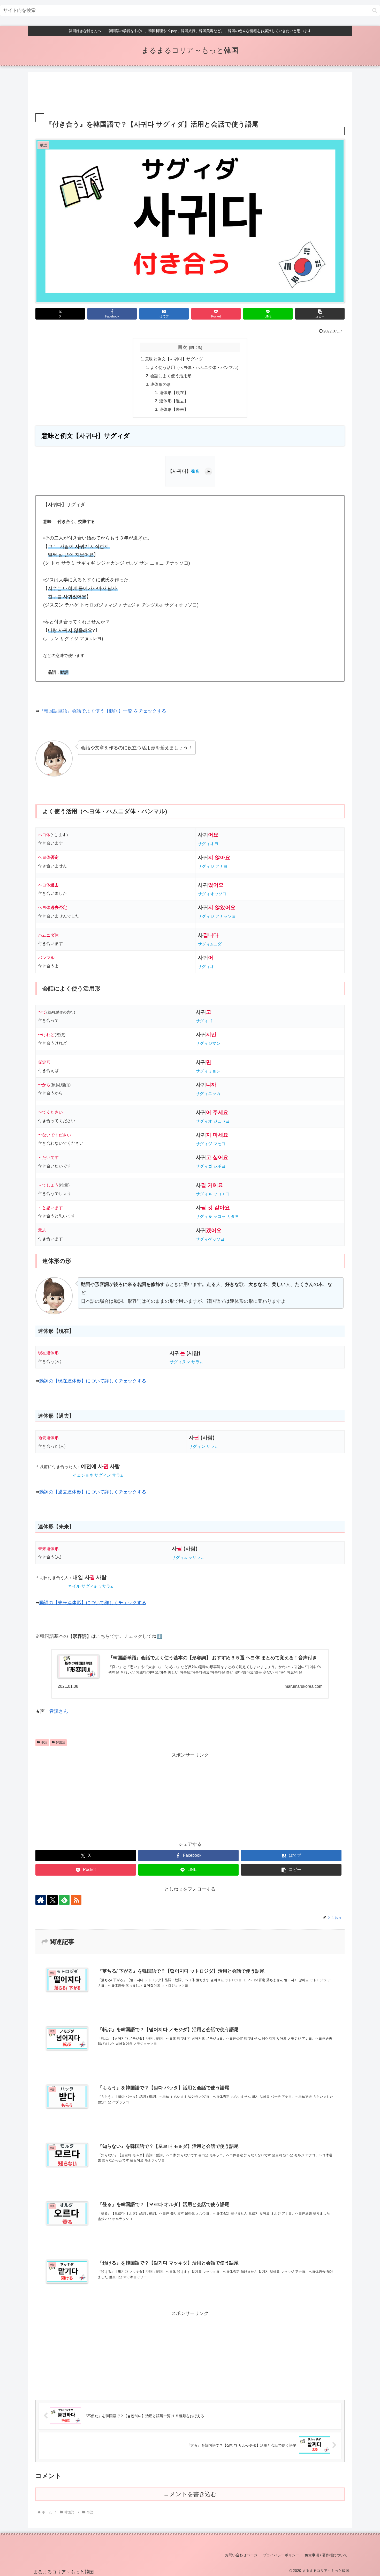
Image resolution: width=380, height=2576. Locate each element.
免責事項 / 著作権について (326, 2555)
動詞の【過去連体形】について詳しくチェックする (93, 1492)
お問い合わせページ (241, 2555)
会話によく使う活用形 (171, 376)
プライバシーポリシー (281, 2555)
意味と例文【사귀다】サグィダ (174, 359)
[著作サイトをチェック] (41, 1900)
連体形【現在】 (174, 393)
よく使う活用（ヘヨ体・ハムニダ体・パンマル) (194, 367)
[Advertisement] (190, 93)
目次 (183, 347)
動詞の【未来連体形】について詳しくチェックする (93, 1603)
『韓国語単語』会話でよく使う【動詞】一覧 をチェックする (103, 711)
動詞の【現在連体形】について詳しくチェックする (93, 1381)
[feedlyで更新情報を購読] (64, 1900)
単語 (44, 1742)
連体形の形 (161, 384)
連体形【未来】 (174, 409)
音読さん (59, 1711)
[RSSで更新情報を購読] (76, 1900)
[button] (375, 10)
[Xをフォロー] (52, 1900)
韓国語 (60, 1742)
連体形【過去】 (174, 401)
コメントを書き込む (190, 2494)
